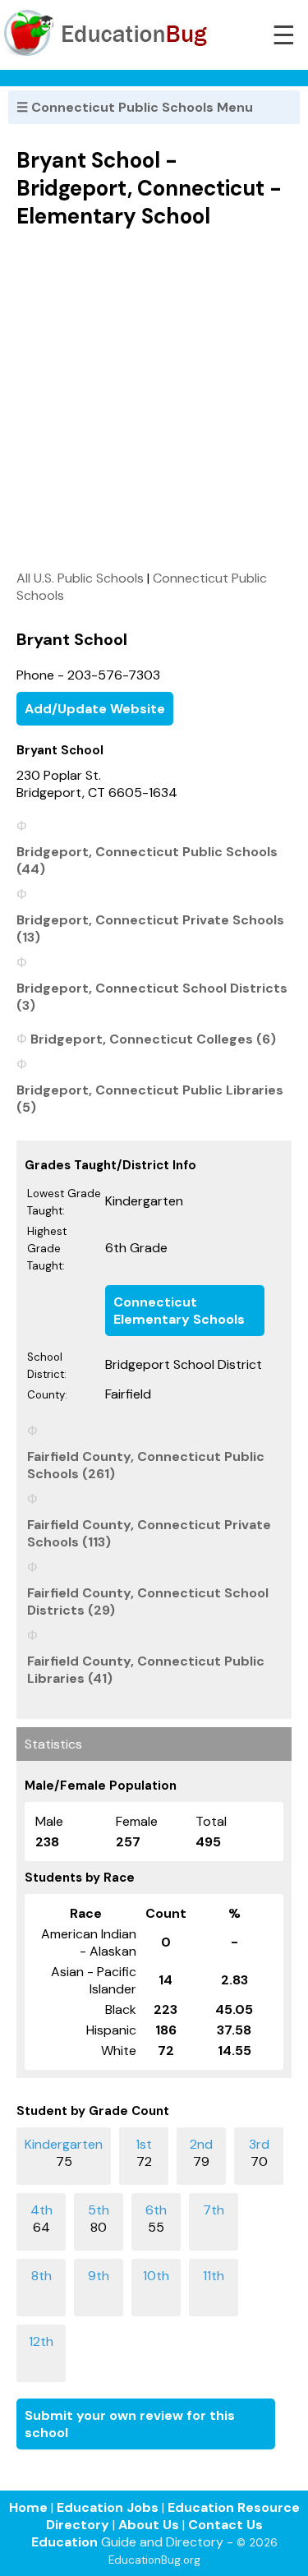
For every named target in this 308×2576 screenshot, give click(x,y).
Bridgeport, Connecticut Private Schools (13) (150, 929)
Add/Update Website (95, 709)
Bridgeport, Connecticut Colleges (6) (153, 1039)
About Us (149, 2525)
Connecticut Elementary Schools (179, 1311)
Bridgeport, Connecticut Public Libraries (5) (150, 1099)
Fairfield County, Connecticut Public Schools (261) (146, 1465)
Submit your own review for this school (130, 2424)
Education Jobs (108, 2507)
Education (64, 2542)
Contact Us (225, 2525)
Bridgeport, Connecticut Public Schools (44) (147, 860)
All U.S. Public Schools (80, 578)
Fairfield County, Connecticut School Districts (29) (148, 1601)
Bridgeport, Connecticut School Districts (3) (152, 997)
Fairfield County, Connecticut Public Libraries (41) (146, 1670)
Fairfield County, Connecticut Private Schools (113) (149, 1533)
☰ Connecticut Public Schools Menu (135, 107)
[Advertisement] (154, 399)
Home (28, 2507)
